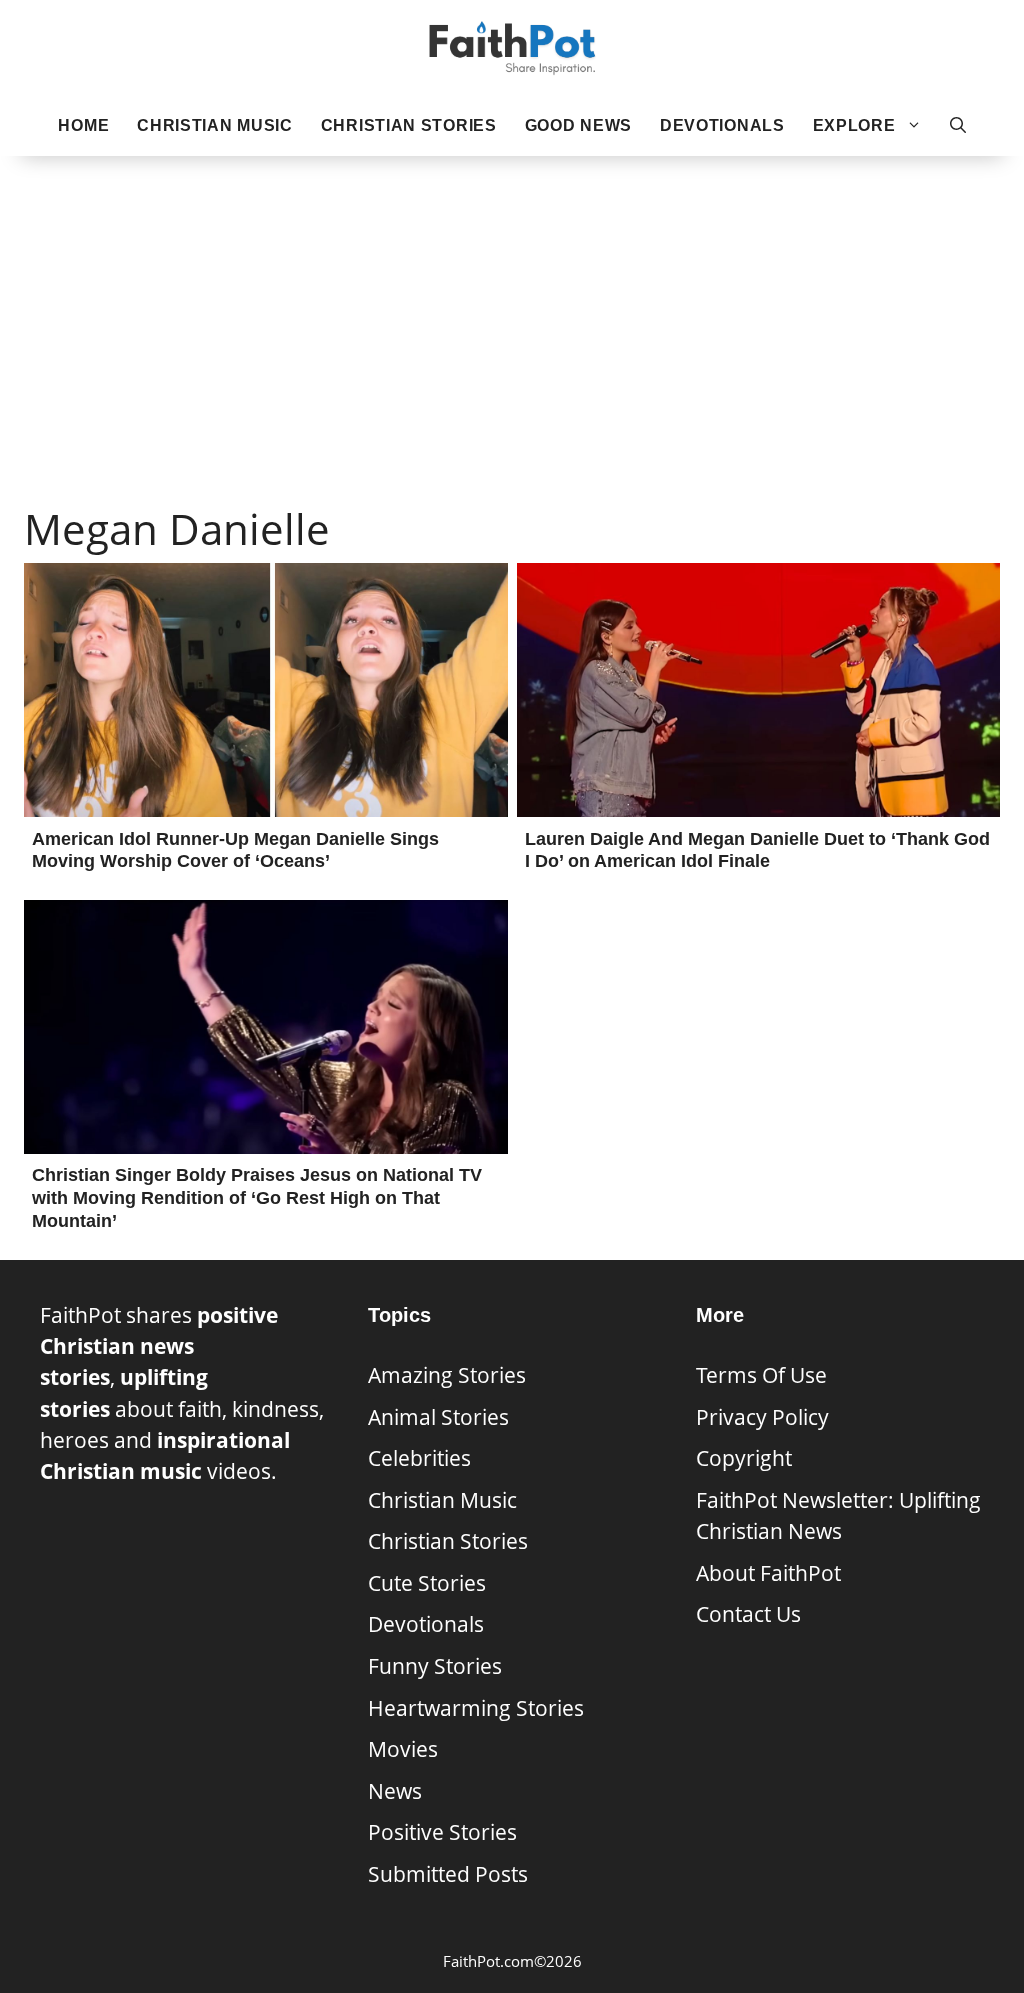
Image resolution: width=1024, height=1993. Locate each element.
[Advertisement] (512, 301)
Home (83, 125)
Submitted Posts (448, 1874)
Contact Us (748, 1614)
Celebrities (419, 1458)
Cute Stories (427, 1583)
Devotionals (722, 125)
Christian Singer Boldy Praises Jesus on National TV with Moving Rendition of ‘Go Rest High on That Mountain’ (257, 1198)
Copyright (744, 1458)
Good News (578, 125)
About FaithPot (768, 1573)
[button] (958, 126)
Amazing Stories (447, 1375)
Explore (854, 125)
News (395, 1791)
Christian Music (215, 125)
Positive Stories (442, 1832)
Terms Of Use (761, 1375)
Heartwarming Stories (476, 1708)
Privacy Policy (762, 1417)
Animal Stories (438, 1417)
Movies (403, 1749)
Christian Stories (409, 125)
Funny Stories (435, 1666)
